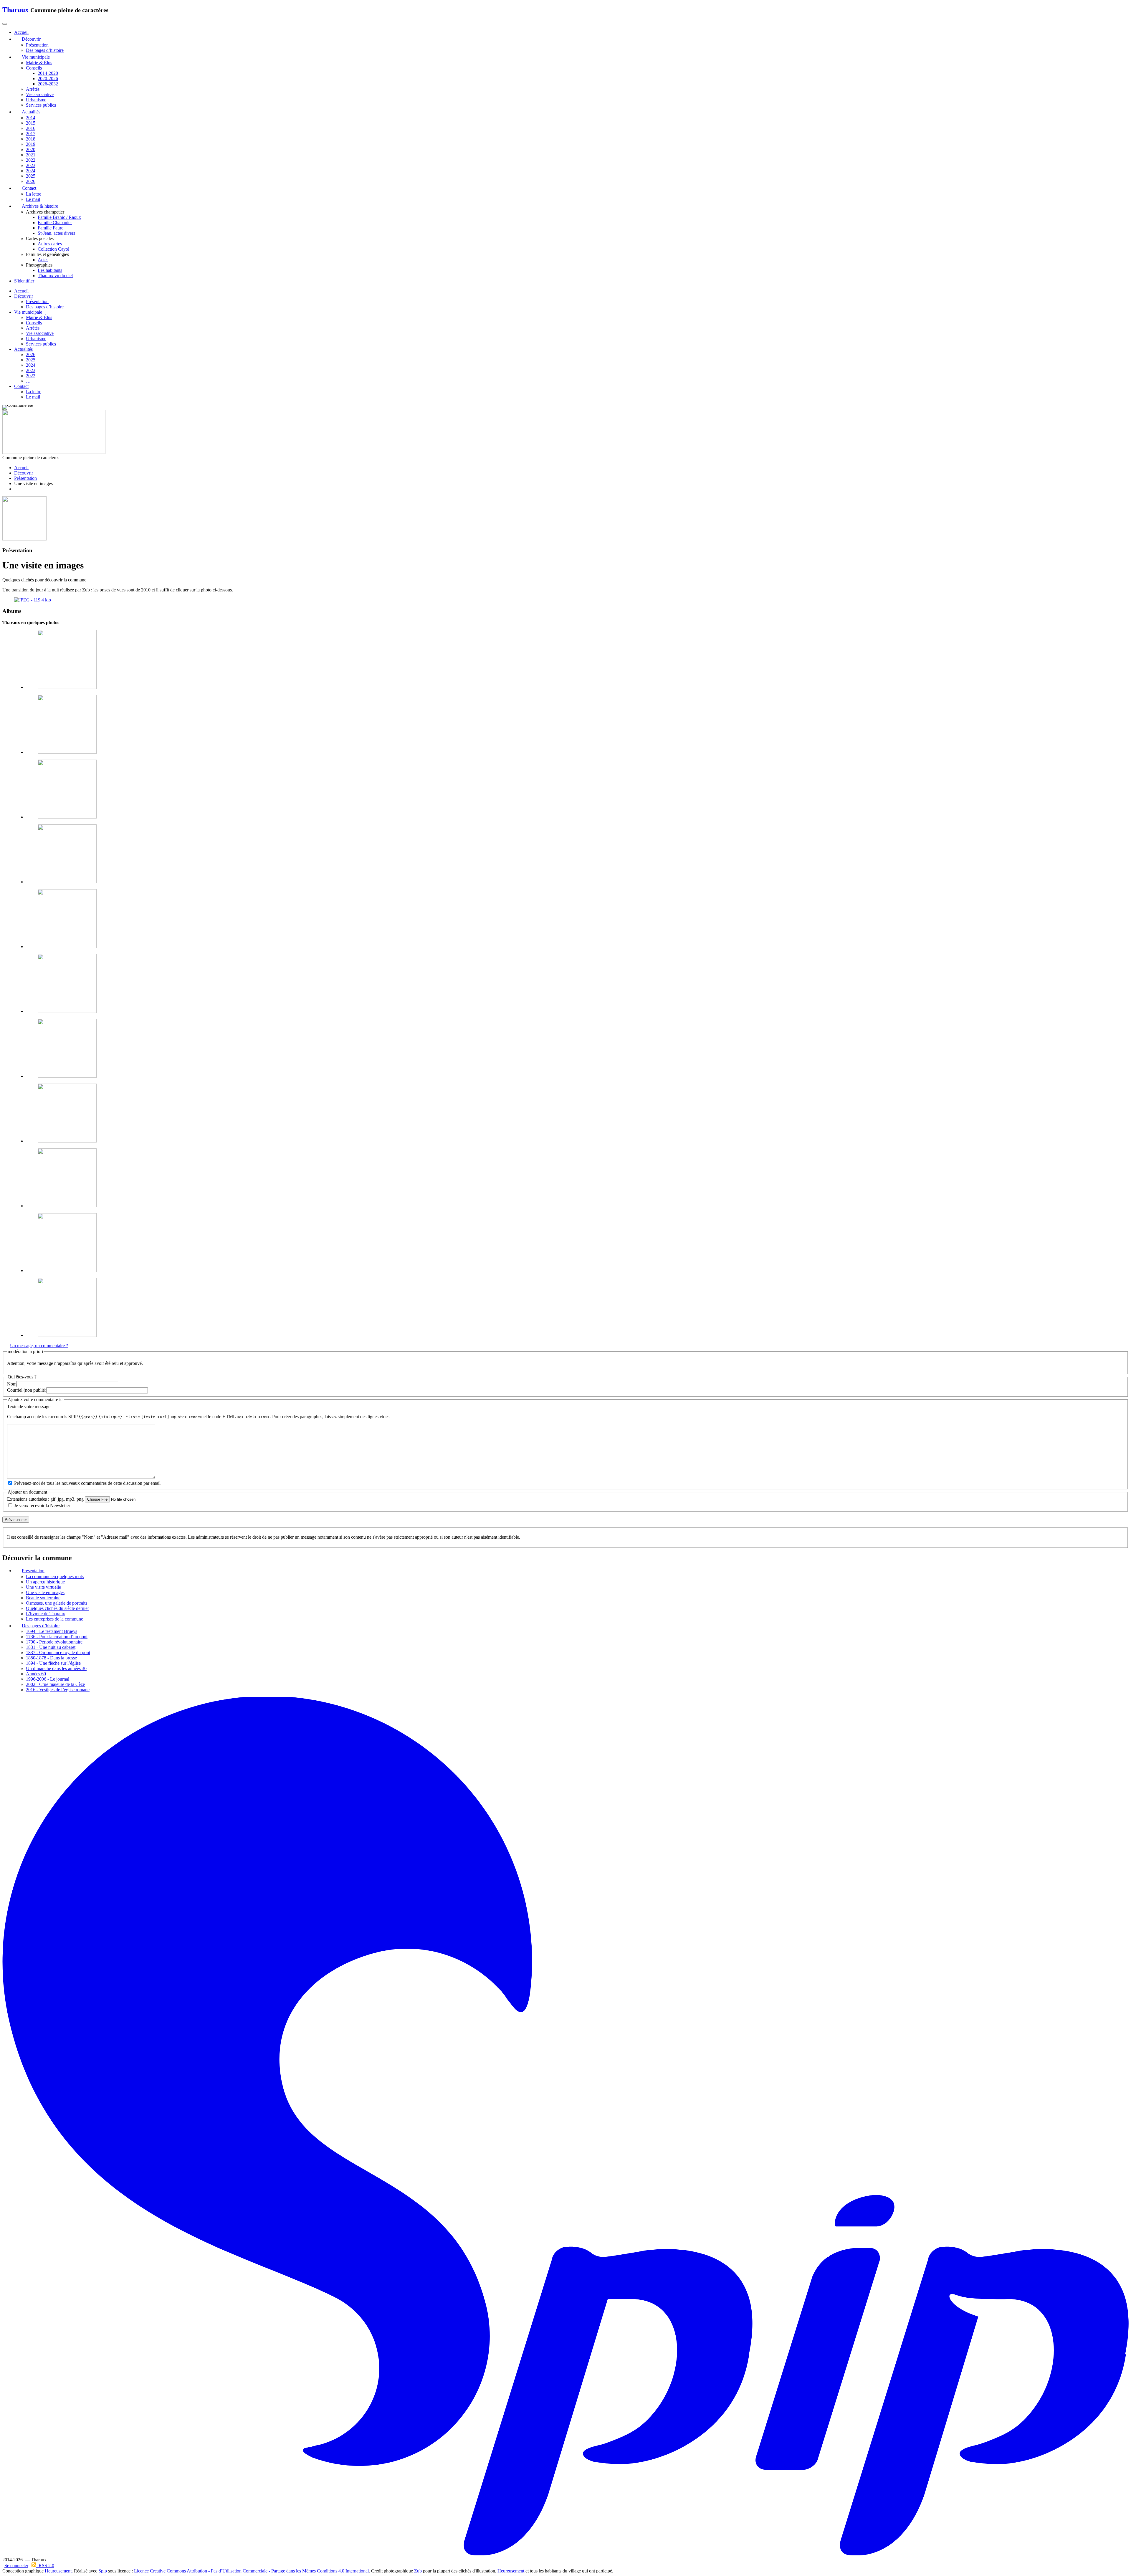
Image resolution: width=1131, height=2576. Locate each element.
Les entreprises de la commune (54, 1619)
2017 (31, 134)
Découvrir (24, 296)
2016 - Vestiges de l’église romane (58, 1690)
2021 (31, 155)
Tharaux (15, 10)
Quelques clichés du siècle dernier (57, 1608)
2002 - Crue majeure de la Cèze (55, 1684)
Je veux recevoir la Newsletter (42, 1506)
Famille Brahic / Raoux (59, 217)
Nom (12, 1384)
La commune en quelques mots (55, 1576)
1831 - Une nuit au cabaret (51, 1647)
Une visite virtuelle (43, 1587)
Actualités (23, 349)
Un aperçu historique (45, 1582)
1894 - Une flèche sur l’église (53, 1663)
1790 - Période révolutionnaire (54, 1642)
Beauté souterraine (43, 1598)
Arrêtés (33, 89)
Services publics (41, 105)
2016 (31, 128)
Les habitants (50, 270)
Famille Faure (51, 228)
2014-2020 (48, 73)
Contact (21, 386)
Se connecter (16, 2566)
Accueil (21, 291)
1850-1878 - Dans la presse (51, 1658)
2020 (31, 149)
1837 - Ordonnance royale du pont (58, 1652)
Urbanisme (36, 100)
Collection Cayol (53, 249)
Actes (43, 260)
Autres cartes (50, 244)
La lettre (34, 194)
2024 (31, 171)
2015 (31, 123)
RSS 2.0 (45, 2566)
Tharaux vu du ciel (55, 276)
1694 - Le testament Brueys (52, 1631)
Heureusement (58, 2571)
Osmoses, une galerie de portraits (57, 1603)
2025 (31, 176)
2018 (31, 139)
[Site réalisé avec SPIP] (565, 2555)
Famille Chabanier (55, 223)
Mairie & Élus (39, 63)
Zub (418, 2571)
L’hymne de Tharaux (46, 1614)
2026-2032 (48, 84)
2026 (31, 181)
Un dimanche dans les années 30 (56, 1668)
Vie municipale (28, 312)
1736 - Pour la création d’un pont (57, 1637)
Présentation (37, 45)
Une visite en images (45, 1592)
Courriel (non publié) (27, 1390)
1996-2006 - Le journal (48, 1679)
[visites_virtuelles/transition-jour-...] (33, 600)
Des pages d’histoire (45, 50)
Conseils (34, 68)
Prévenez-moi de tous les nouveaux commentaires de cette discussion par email (87, 1483)
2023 (31, 165)
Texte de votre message (29, 1407)
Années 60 (36, 1674)
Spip (103, 2571)
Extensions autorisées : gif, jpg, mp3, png (45, 1499)
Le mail (33, 199)
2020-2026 (48, 78)
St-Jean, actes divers (56, 233)
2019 (31, 144)
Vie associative (40, 94)
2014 (31, 118)
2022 (31, 160)
